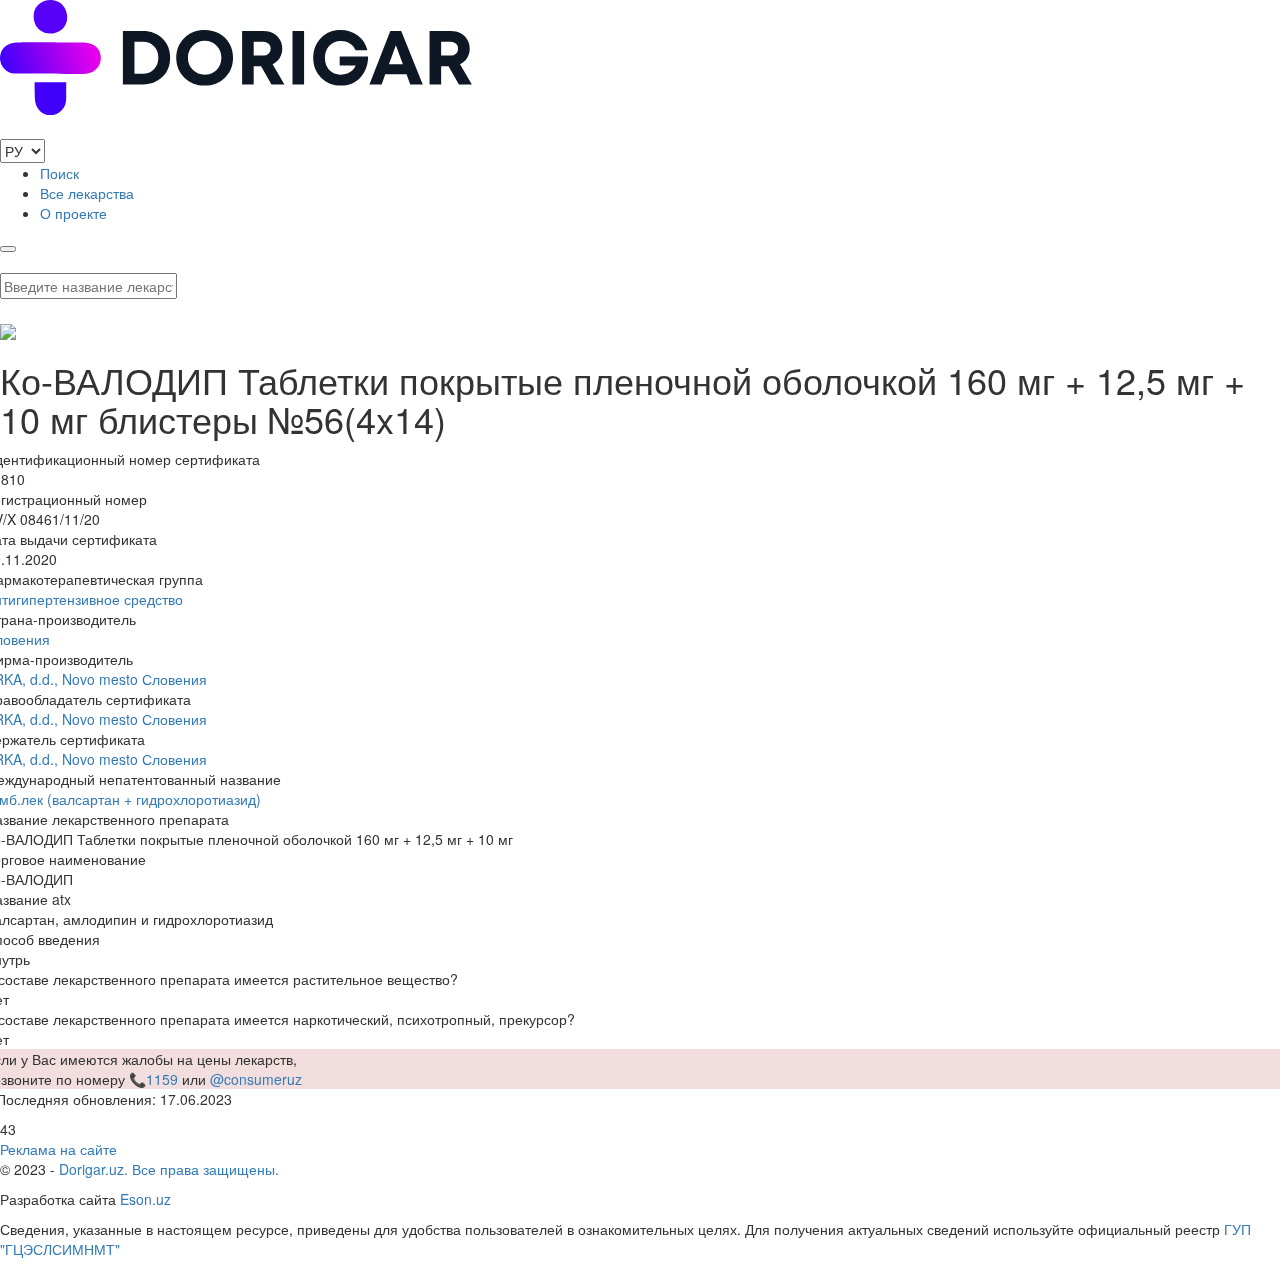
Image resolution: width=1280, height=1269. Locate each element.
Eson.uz (145, 1199)
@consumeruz (256, 1079)
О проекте (73, 213)
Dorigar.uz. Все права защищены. (169, 1169)
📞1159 (153, 1079)
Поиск (59, 173)
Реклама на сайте (58, 1149)
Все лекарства (87, 193)
